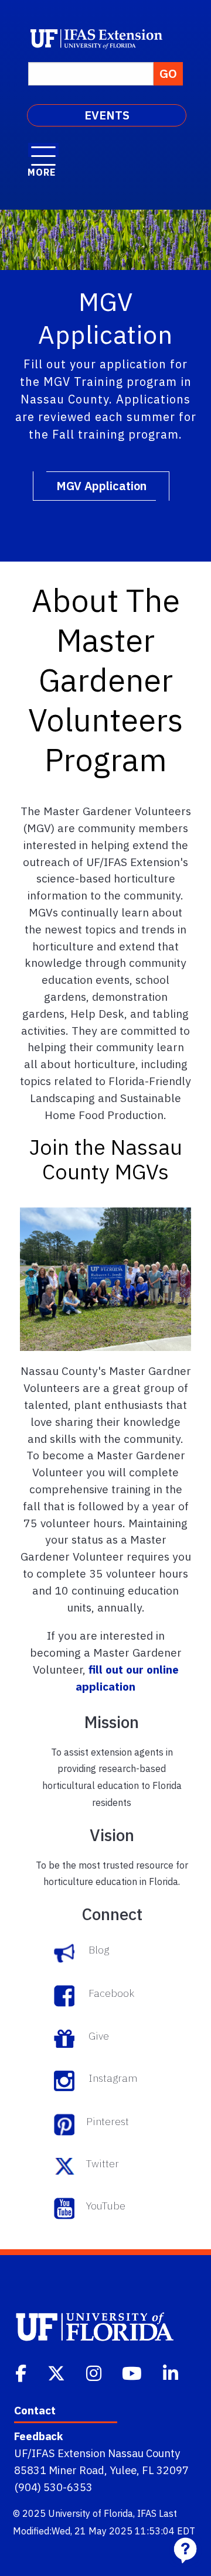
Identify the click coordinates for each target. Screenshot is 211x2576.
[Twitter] (67, 2164)
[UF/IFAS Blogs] (67, 1950)
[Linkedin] (172, 2372)
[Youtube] (133, 2372)
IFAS (147, 2513)
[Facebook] (22, 2372)
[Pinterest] (67, 2122)
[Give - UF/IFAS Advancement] (67, 2036)
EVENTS (107, 115)
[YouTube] (67, 2206)
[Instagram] (95, 2372)
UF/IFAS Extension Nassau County (97, 2453)
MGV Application (101, 486)
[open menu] (43, 150)
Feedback (38, 2436)
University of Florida (91, 2513)
